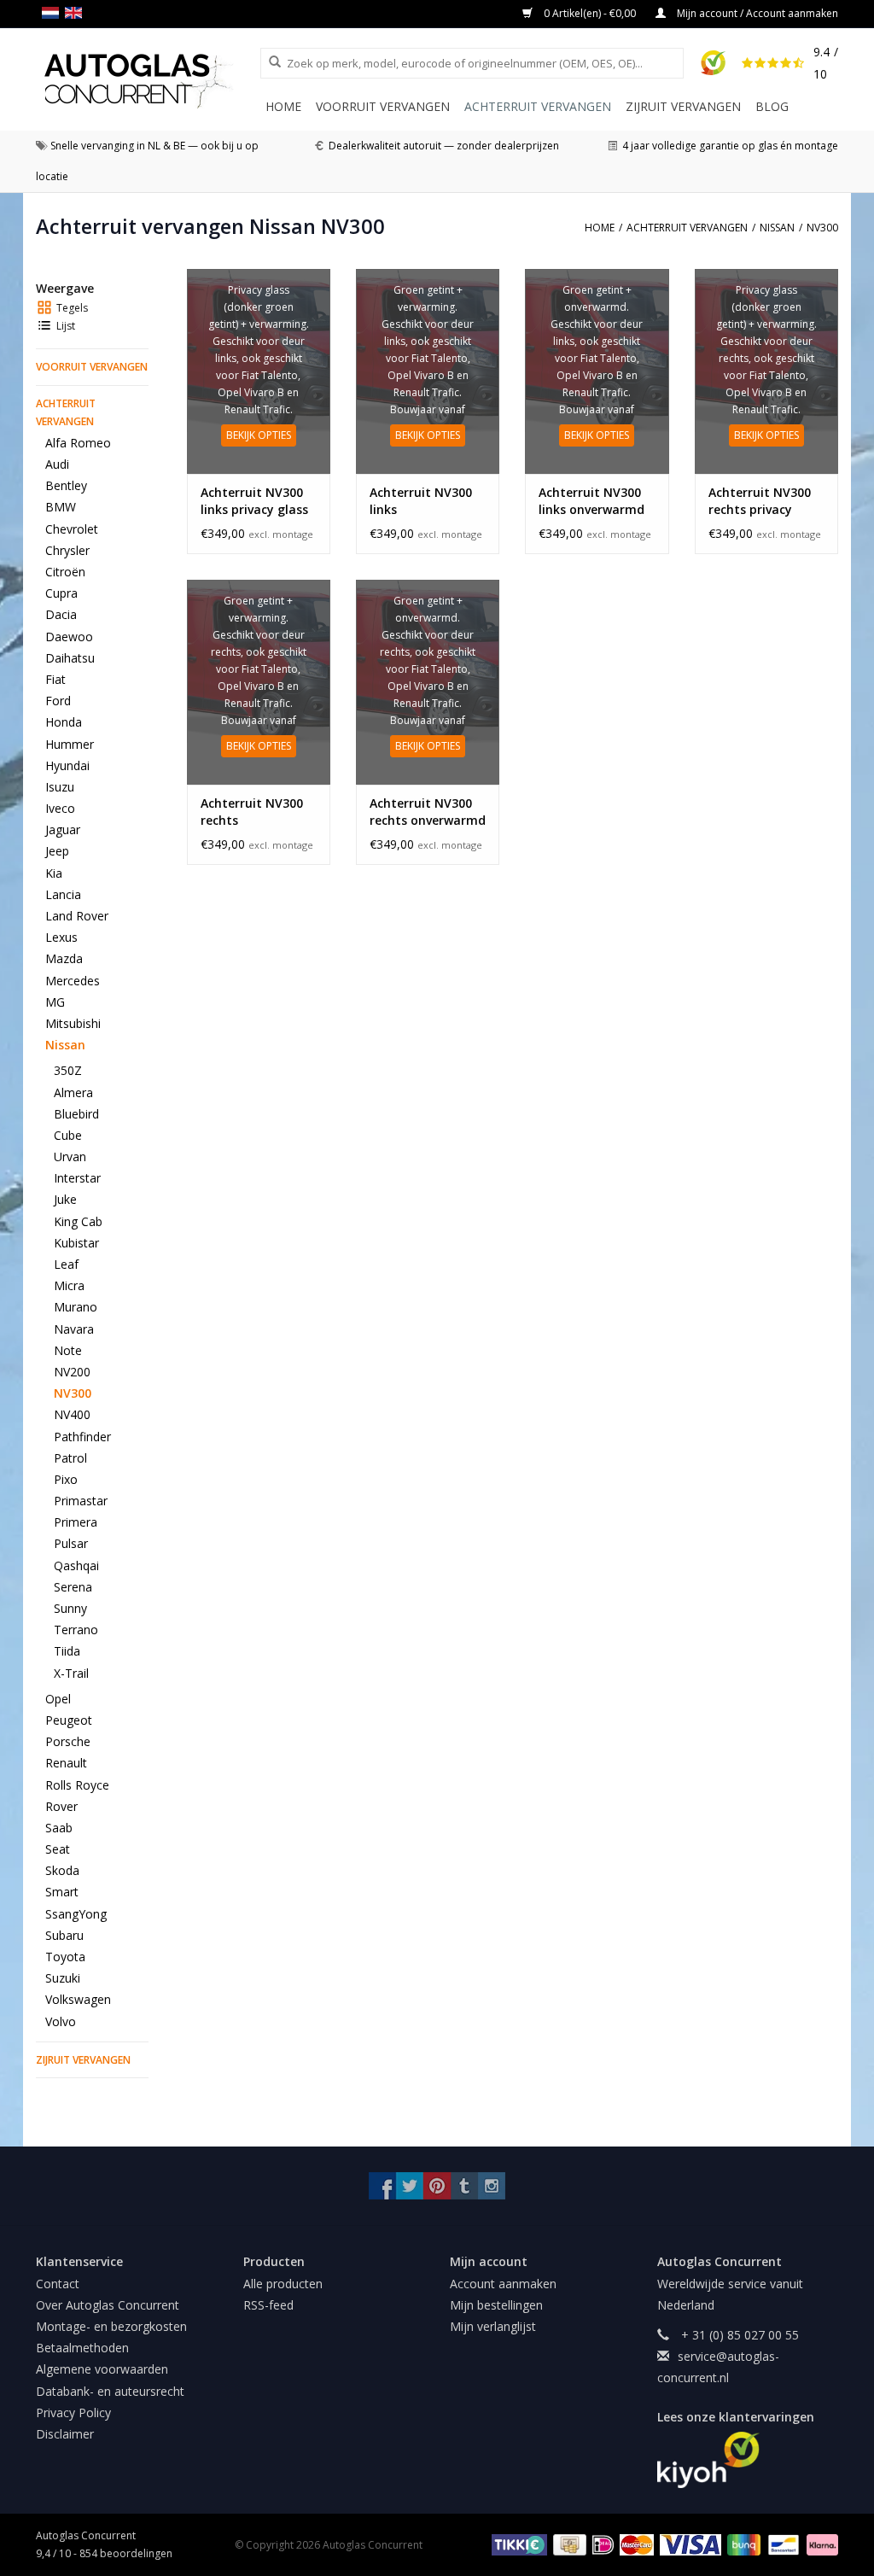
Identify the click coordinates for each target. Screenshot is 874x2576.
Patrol (70, 1458)
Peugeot (69, 1720)
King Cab (78, 1221)
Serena (73, 1587)
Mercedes (73, 981)
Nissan (65, 1045)
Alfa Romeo (78, 443)
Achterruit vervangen (538, 106)
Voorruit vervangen (383, 106)
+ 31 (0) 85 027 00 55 (738, 2335)
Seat (58, 1849)
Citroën (65, 572)
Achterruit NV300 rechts (252, 812)
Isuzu (60, 787)
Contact (58, 2284)
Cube (68, 1135)
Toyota (65, 1957)
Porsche (68, 1741)
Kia (54, 873)
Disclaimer (65, 2434)
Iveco (60, 808)
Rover (61, 1806)
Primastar (81, 1501)
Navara (74, 1329)
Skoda (62, 1870)
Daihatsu (70, 658)
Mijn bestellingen (496, 2305)
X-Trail (71, 1673)
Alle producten (283, 2284)
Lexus (61, 937)
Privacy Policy (73, 2412)
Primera (76, 1522)
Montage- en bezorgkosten (111, 2326)
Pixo (66, 1479)
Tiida (67, 1651)
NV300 (73, 1393)
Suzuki (63, 1978)
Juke (65, 1199)
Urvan (70, 1157)
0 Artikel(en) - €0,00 (590, 13)
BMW (61, 507)
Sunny (70, 1608)
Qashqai (76, 1565)
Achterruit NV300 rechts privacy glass (760, 501)
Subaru (64, 1935)
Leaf (66, 1264)
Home (283, 106)
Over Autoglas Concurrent (108, 2305)
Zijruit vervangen (683, 106)
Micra (69, 1285)
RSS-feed (268, 2305)
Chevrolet (72, 529)
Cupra (61, 593)
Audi (57, 464)
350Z (68, 1070)
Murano (76, 1307)
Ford (58, 701)
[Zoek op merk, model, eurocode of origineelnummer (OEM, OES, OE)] (269, 62)
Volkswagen (78, 1999)
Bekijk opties (259, 435)
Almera (73, 1092)
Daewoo (69, 637)
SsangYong (76, 1914)
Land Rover (77, 916)
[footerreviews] (748, 2460)
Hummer (70, 744)
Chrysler (67, 550)
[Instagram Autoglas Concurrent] (492, 2186)
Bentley (66, 485)
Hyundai (67, 765)
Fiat (55, 679)
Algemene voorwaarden (102, 2369)
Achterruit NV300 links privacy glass (254, 501)
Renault (66, 1763)
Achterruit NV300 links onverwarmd (591, 501)
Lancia (63, 894)
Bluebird (76, 1114)
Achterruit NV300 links (421, 501)
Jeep (57, 851)
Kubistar (76, 1243)
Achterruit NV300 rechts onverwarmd (428, 812)
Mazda (64, 958)
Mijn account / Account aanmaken (756, 13)
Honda (64, 722)
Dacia (61, 614)
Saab (59, 1828)
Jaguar (63, 829)
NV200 (72, 1372)
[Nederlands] (53, 13)
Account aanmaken (503, 2284)
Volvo (61, 2021)
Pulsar (71, 1543)
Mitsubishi (73, 1023)
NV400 (72, 1414)
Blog (772, 106)
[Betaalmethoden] (517, 2544)
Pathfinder (82, 1437)
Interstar (77, 1178)
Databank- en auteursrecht (110, 2391)
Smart (62, 1892)
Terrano (76, 1630)
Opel (58, 1699)
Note (68, 1350)
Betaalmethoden (82, 2348)
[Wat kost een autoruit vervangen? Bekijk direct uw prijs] (148, 81)
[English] (76, 13)
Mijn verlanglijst (493, 2326)
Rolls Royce (77, 1785)
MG (55, 1002)
